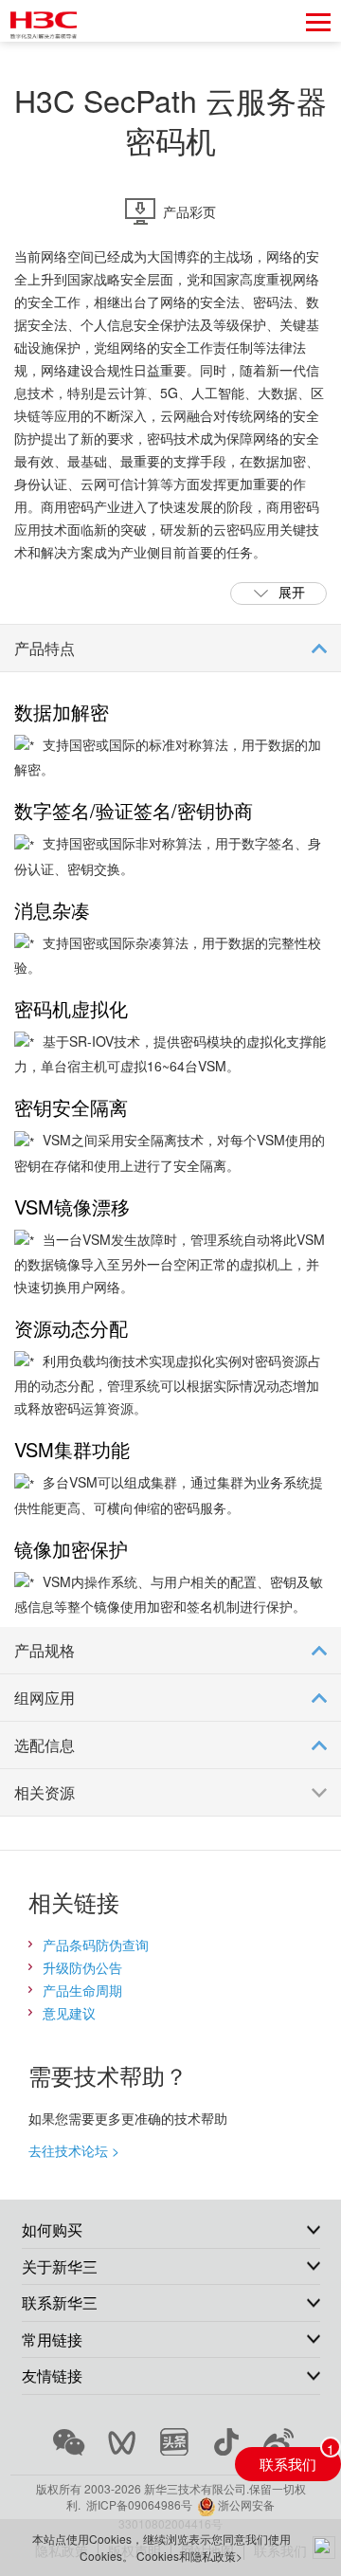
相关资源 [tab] (45, 1792)
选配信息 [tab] (45, 1745)
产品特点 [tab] (45, 648)
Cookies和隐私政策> (189, 2556)
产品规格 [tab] (45, 1650)
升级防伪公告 (82, 1967)
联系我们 (288, 2463)
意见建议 (69, 2013)
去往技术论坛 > (74, 2150)
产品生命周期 (82, 1990)
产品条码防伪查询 (96, 1945)
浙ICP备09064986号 (139, 2504)
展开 (292, 592)
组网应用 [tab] (45, 1698)
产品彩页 (189, 211)
